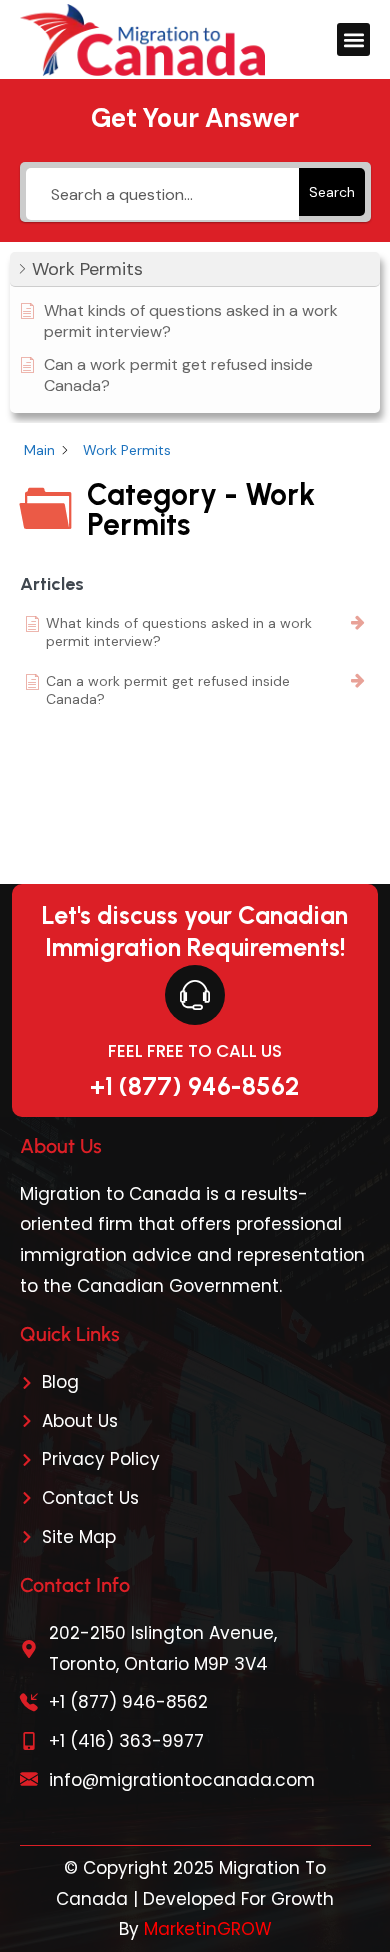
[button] (353, 39)
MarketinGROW (208, 1929)
